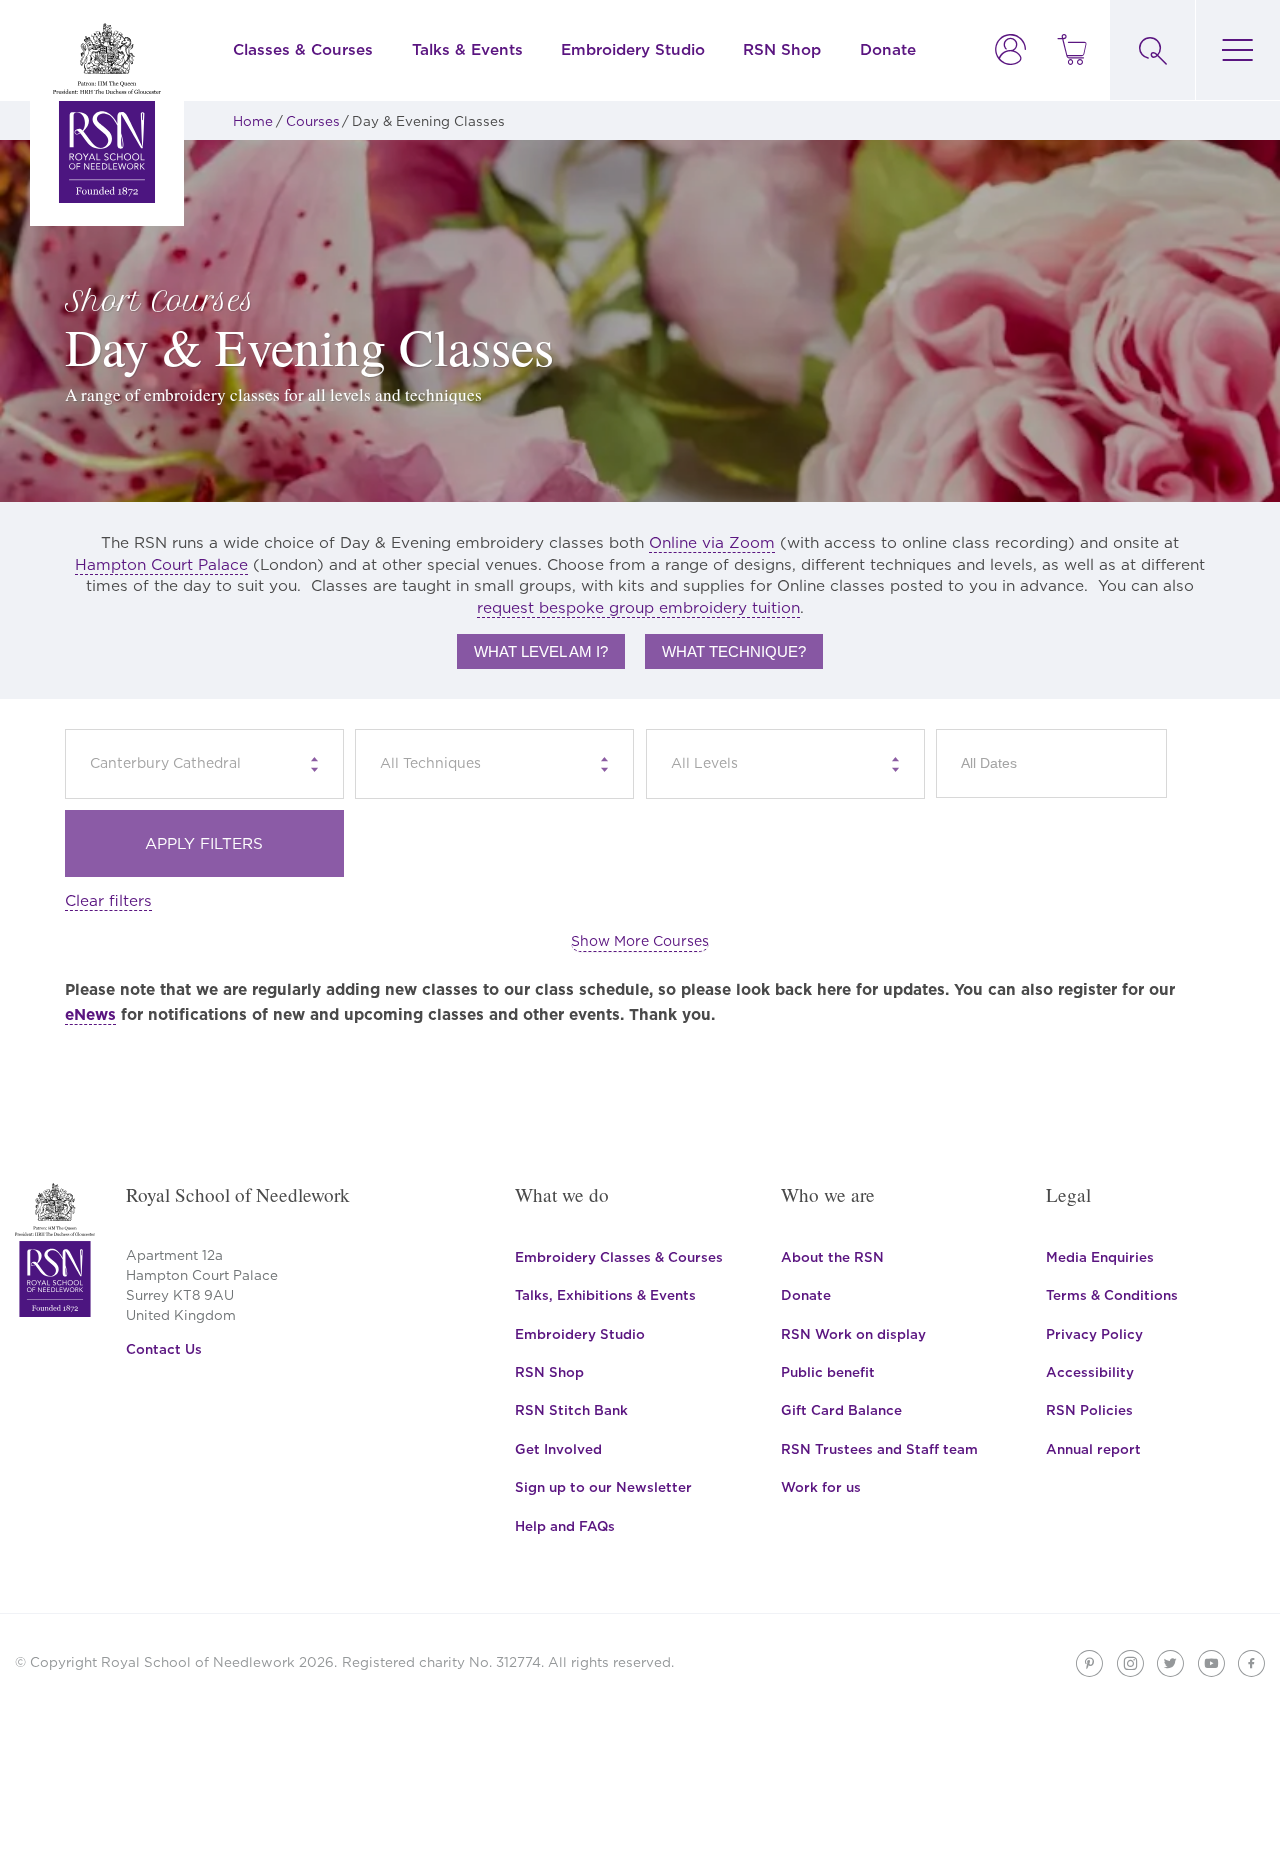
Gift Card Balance (841, 1410)
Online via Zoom (712, 542)
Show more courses (640, 941)
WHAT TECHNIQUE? (734, 651)
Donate (888, 49)
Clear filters (108, 900)
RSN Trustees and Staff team (879, 1449)
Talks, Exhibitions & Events (605, 1295)
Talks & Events (467, 49)
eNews (90, 1014)
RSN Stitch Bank (571, 1410)
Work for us (821, 1487)
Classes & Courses (303, 49)
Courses (313, 121)
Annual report (1093, 1449)
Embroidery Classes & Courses (619, 1257)
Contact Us (164, 1349)
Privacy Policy (1094, 1334)
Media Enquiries (1100, 1257)
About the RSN (832, 1257)
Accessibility (1090, 1372)
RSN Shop (782, 49)
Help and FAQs (565, 1526)
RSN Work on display (853, 1334)
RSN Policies (1089, 1410)
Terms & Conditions (1112, 1295)
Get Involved (558, 1449)
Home (253, 121)
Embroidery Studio (633, 49)
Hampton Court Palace (161, 564)
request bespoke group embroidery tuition (638, 607)
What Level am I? (541, 651)
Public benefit (828, 1372)
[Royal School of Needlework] (107, 113)
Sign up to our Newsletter (603, 1487)
